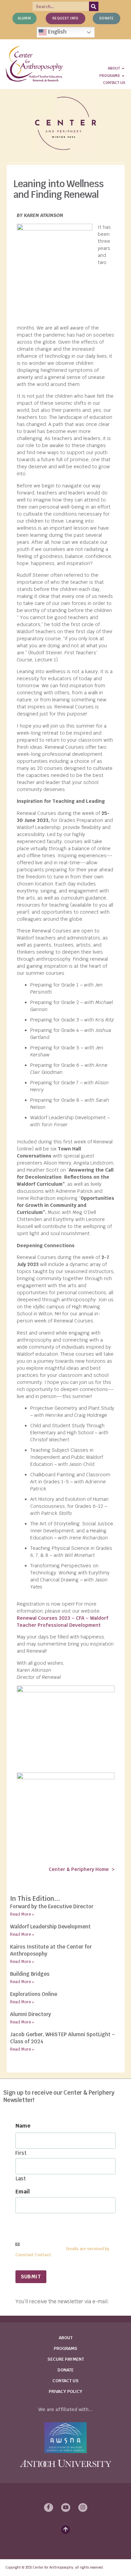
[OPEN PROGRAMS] (123, 76)
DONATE (65, 2370)
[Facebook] (49, 2507)
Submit (31, 2277)
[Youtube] (66, 2507)
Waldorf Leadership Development (50, 1927)
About (66, 2338)
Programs (65, 2348)
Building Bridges (30, 1974)
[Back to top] (65, 2530)
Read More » (22, 1914)
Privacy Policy (65, 2391)
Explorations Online (34, 1994)
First (21, 2153)
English (57, 32)
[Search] (94, 6)
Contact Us (65, 2381)
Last (21, 2178)
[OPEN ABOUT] (123, 68)
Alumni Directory (31, 2014)
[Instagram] (83, 2507)
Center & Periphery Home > (82, 1869)
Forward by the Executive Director (52, 1906)
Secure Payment (66, 2359)
